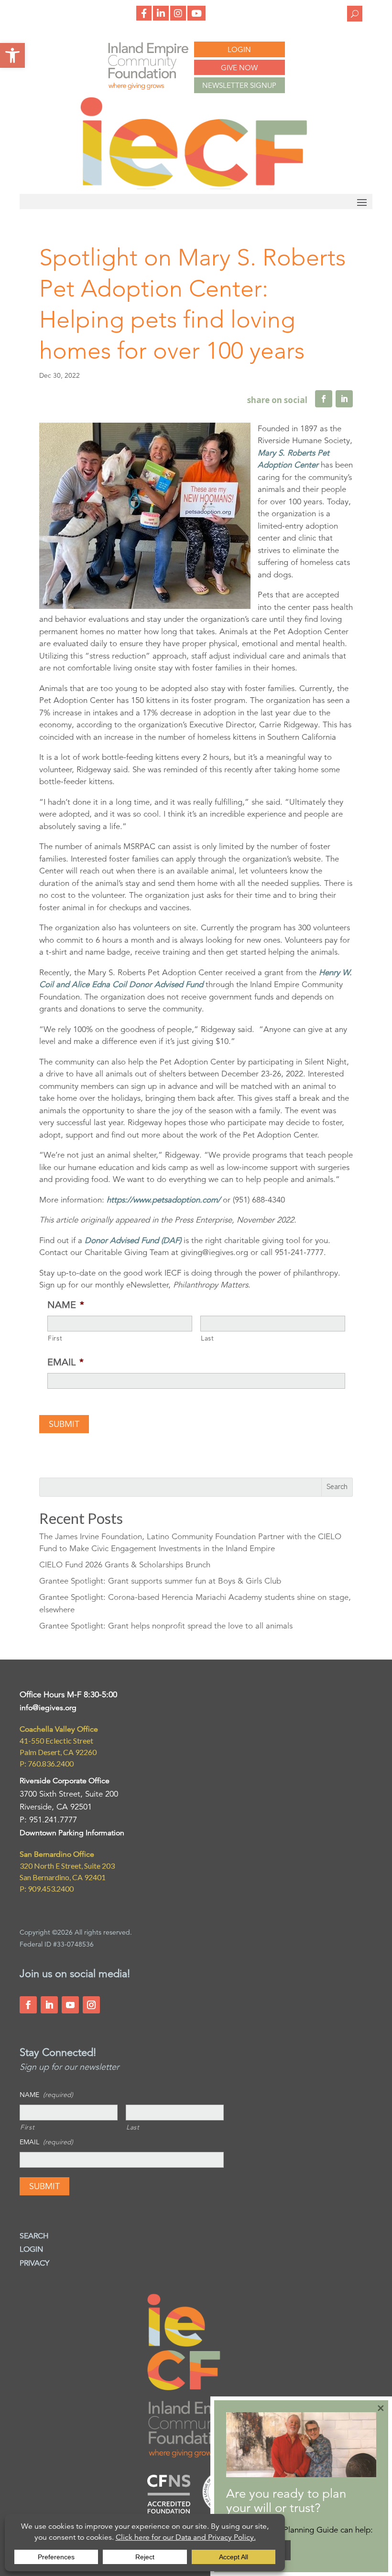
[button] (12, 55)
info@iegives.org (48, 1708)
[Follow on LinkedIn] (49, 2005)
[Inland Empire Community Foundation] (194, 186)
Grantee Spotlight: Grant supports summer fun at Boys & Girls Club (160, 1581)
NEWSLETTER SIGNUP (239, 85)
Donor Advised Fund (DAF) (133, 1240)
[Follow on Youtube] (70, 2005)
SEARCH (34, 2236)
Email (65, 1362)
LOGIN (239, 49)
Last (207, 1338)
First (55, 1338)
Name (66, 1305)
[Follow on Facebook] (28, 2005)
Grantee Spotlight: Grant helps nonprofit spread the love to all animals (166, 1626)
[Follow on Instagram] (91, 2005)
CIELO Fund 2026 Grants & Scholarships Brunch (125, 1565)
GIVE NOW (239, 68)
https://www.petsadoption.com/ (163, 1200)
